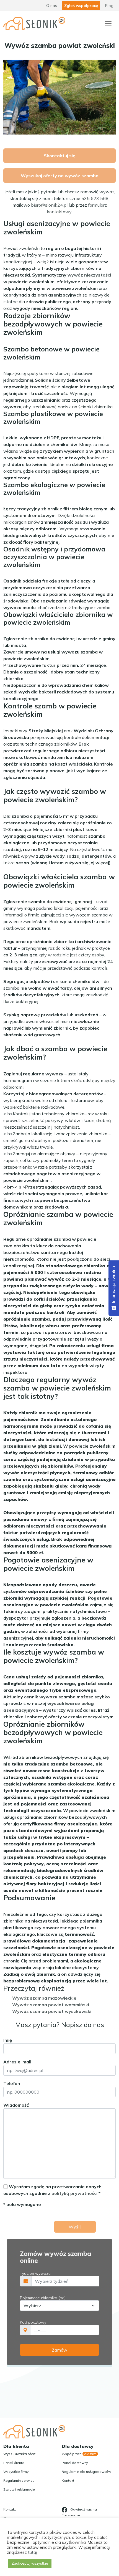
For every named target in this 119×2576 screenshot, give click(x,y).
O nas (52, 6)
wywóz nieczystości (89, 275)
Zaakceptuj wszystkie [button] (30, 2563)
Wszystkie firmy (16, 2472)
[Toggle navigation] (108, 24)
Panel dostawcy (75, 2463)
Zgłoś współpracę (81, 6)
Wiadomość (16, 2105)
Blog (109, 6)
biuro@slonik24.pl (49, 205)
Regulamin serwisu (19, 2480)
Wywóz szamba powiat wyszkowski (52, 2011)
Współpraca (79, 2454)
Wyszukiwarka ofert (19, 2454)
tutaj (32, 2552)
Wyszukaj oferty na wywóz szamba (60, 176)
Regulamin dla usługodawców (86, 2472)
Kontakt (68, 2480)
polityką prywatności (74, 2193)
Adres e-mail (17, 2062)
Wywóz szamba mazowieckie (44, 1998)
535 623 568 (95, 198)
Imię (8, 2040)
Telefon (12, 2083)
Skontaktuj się (59, 156)
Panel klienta (14, 2463)
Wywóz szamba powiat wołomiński (51, 2005)
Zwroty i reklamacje (19, 2489)
